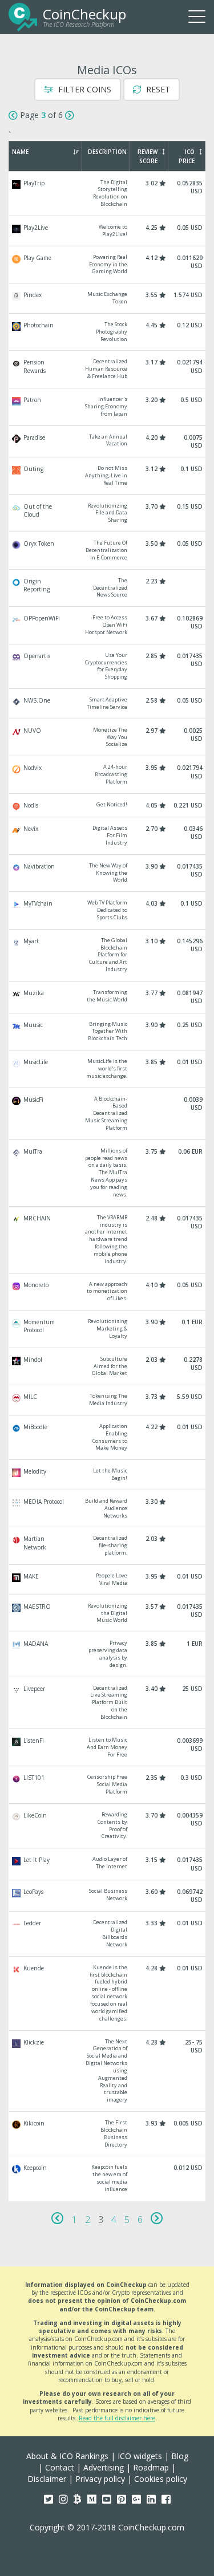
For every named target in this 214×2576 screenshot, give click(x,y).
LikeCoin (108, 1826)
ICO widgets (140, 2456)
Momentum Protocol (108, 1329)
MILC (108, 1400)
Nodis (108, 805)
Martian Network (108, 1546)
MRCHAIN (108, 1240)
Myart (108, 955)
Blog (180, 2456)
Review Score (148, 156)
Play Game (108, 265)
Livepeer (108, 1703)
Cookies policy (161, 2479)
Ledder (108, 1934)
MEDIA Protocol (108, 1509)
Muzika (108, 997)
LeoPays (108, 1896)
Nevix (108, 836)
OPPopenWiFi (108, 625)
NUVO (108, 738)
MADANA (108, 1654)
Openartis (108, 666)
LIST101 (108, 1785)
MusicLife (108, 1069)
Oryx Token (108, 551)
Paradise (108, 442)
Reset (157, 89)
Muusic (108, 1032)
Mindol (108, 1367)
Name (20, 152)
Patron (108, 407)
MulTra (108, 1173)
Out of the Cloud (108, 514)
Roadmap (151, 2467)
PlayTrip (108, 194)
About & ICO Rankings (67, 2456)
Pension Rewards (108, 369)
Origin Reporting (108, 588)
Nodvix (108, 775)
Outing (108, 476)
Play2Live (108, 231)
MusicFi (108, 1114)
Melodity (108, 1475)
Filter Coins (84, 89)
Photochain (108, 332)
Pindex (108, 298)
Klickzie (108, 2071)
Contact (60, 2467)
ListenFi (108, 1748)
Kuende (108, 1993)
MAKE (108, 1580)
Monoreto (108, 1292)
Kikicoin (108, 2134)
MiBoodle (108, 1437)
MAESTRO (108, 1614)
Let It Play (108, 1864)
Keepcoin (108, 2178)
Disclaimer (47, 2479)
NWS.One (108, 704)
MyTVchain (108, 910)
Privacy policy (100, 2479)
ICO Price (187, 156)
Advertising (104, 2467)
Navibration (108, 873)
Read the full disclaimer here (117, 2418)
